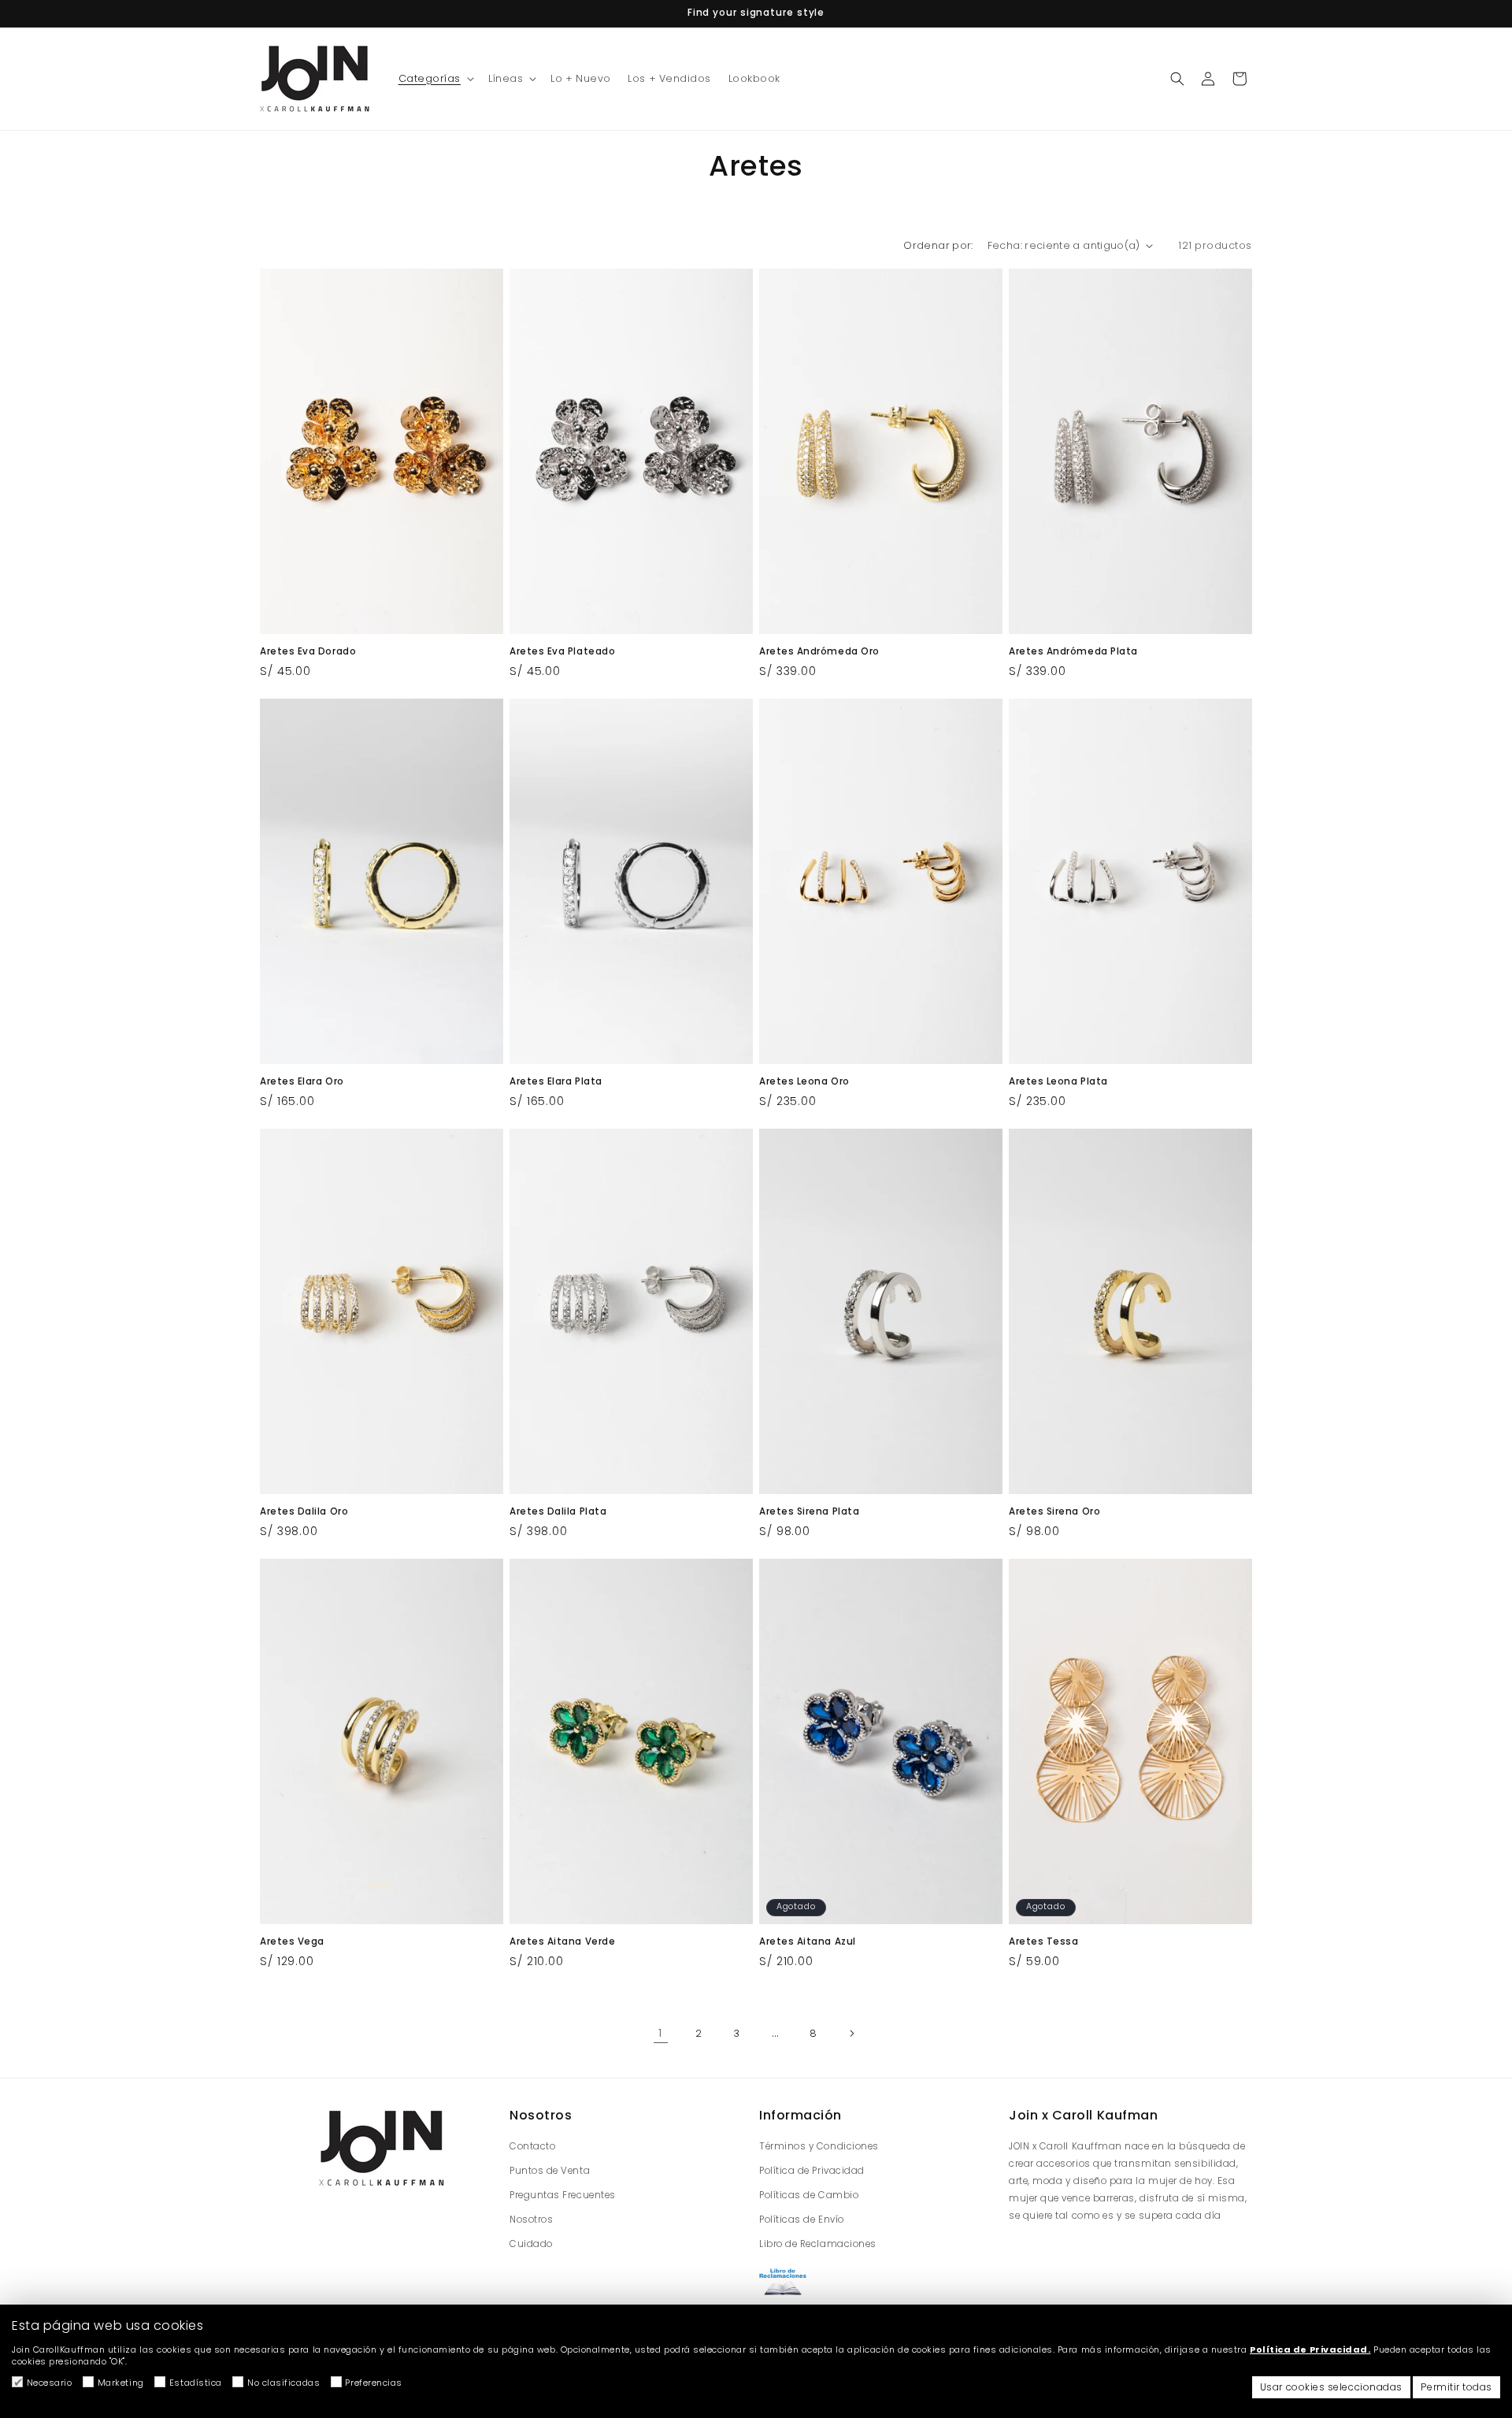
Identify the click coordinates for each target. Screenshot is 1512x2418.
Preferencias (373, 2383)
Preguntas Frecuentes (563, 2195)
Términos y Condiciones (819, 2146)
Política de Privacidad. (1310, 2349)
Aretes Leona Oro (804, 1082)
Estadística (196, 2383)
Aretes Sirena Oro (1054, 1512)
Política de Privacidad (812, 2171)
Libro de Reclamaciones (818, 2244)
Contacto (532, 2146)
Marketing (121, 2383)
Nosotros (531, 2220)
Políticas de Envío (802, 2220)
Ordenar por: (938, 245)
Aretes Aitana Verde (562, 1942)
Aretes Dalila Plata (558, 1512)
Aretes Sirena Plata (809, 1512)
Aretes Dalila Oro (304, 1512)
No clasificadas (283, 2383)
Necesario (50, 2383)
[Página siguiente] (852, 2034)
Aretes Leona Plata (1058, 1082)
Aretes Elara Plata (556, 1082)
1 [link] (660, 2033)
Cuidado (531, 2244)
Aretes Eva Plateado (562, 652)
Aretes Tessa (1043, 1942)
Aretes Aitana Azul (808, 1942)
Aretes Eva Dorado (308, 652)
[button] (435, 79)
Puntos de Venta (550, 2171)
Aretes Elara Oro (302, 1082)
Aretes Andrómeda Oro (819, 652)
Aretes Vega (292, 1942)
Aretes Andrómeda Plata (1073, 652)
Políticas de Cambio (809, 2195)
